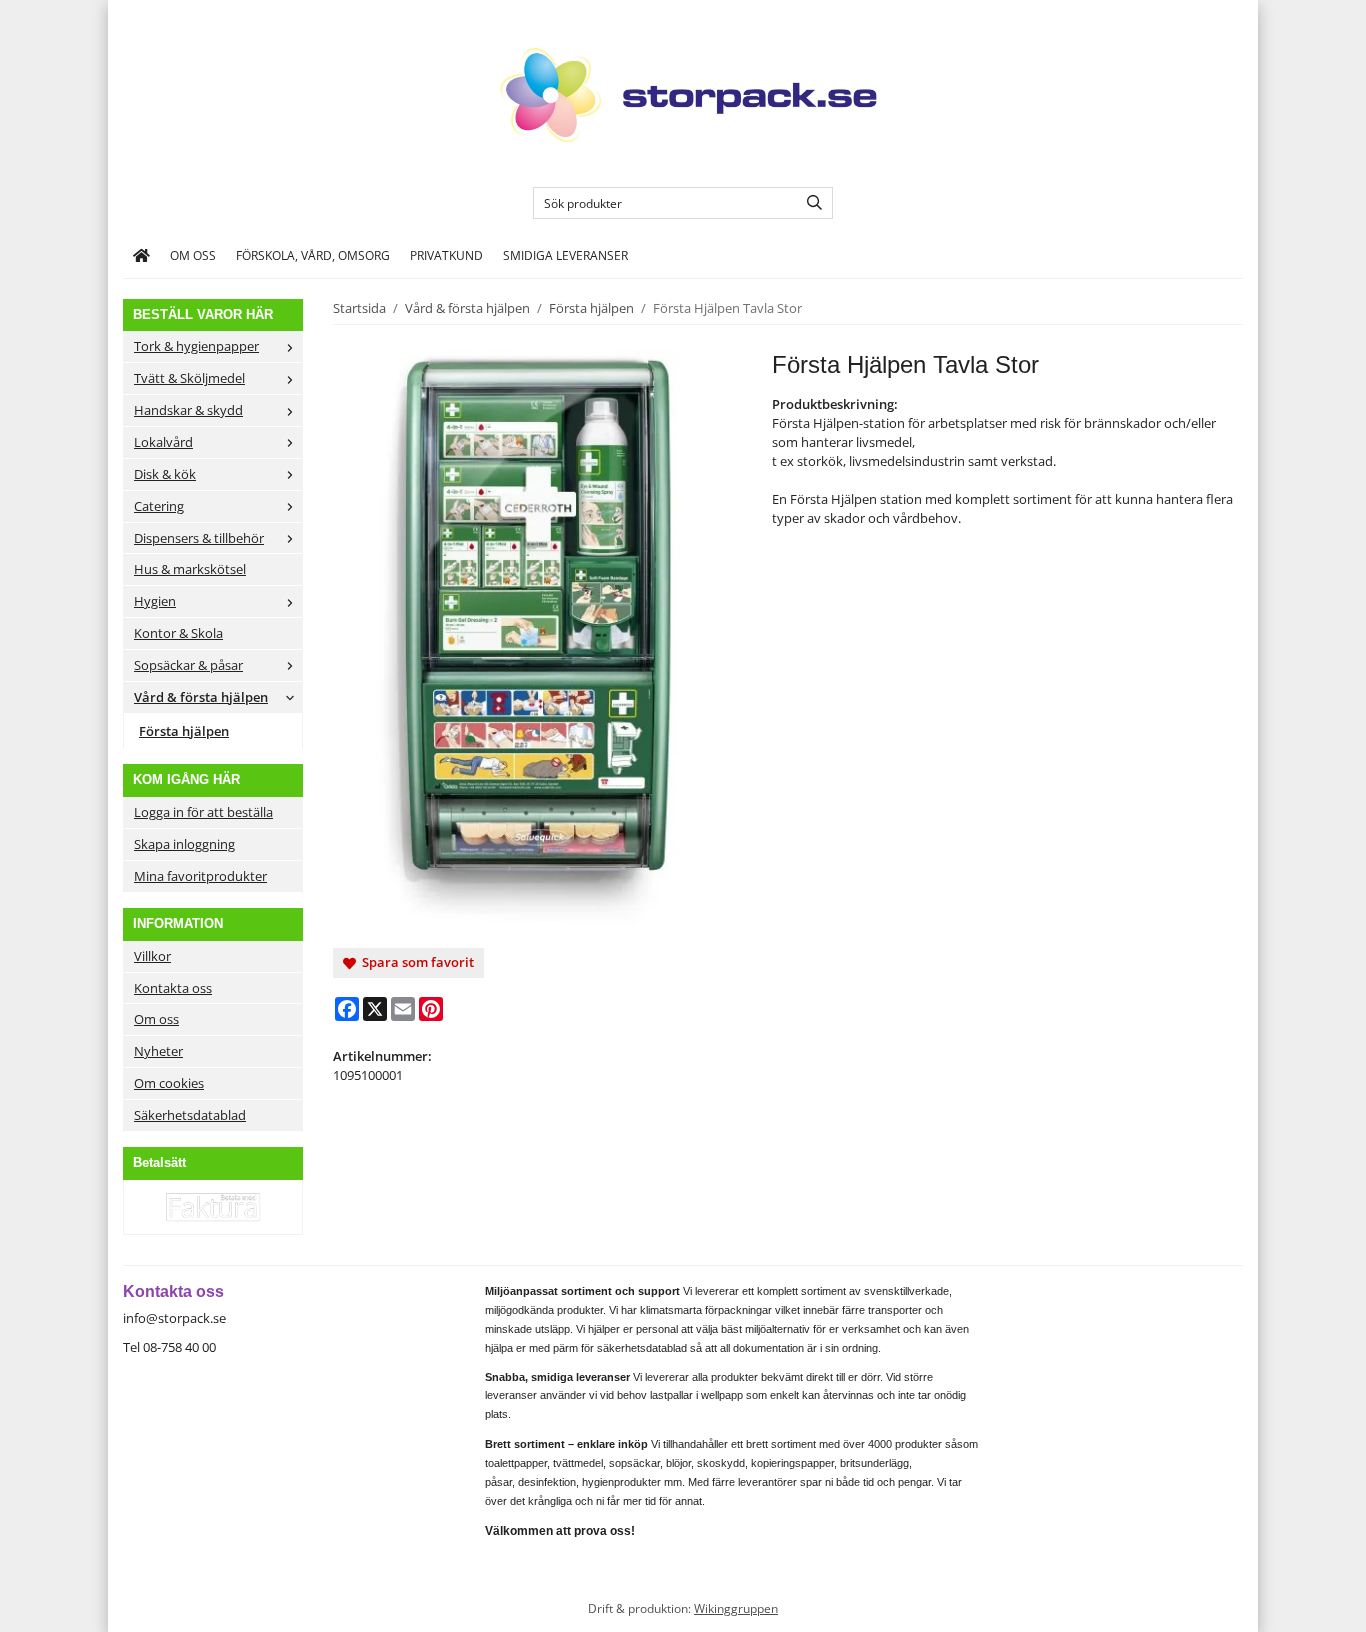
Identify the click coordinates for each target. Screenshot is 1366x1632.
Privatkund (446, 255)
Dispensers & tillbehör (199, 538)
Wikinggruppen (736, 1608)
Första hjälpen (184, 731)
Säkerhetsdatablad (190, 1115)
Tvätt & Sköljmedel (189, 378)
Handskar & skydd (188, 410)
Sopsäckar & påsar (188, 665)
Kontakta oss (173, 988)
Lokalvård (163, 442)
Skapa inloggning (184, 844)
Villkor (152, 956)
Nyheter (158, 1051)
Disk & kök (165, 474)
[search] (809, 203)
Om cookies (169, 1083)
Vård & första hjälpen (201, 697)
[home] (141, 256)
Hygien (155, 601)
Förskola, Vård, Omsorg (313, 255)
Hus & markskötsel (190, 569)
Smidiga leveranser (565, 255)
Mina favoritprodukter (200, 876)
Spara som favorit (415, 962)
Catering (159, 506)
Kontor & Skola (178, 633)
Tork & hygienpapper (196, 346)
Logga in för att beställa (203, 812)
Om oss (193, 255)
